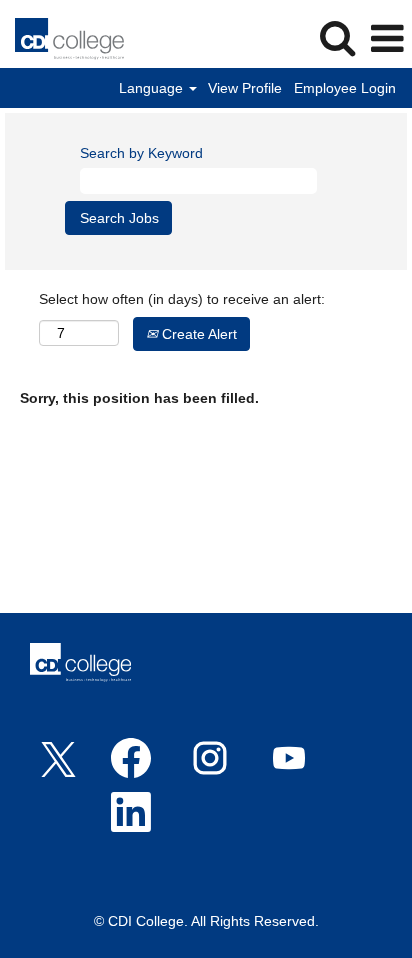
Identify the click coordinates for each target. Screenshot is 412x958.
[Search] (337, 37)
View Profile (245, 88)
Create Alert (197, 334)
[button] (387, 38)
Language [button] (153, 88)
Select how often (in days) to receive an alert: (182, 299)
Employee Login (345, 88)
